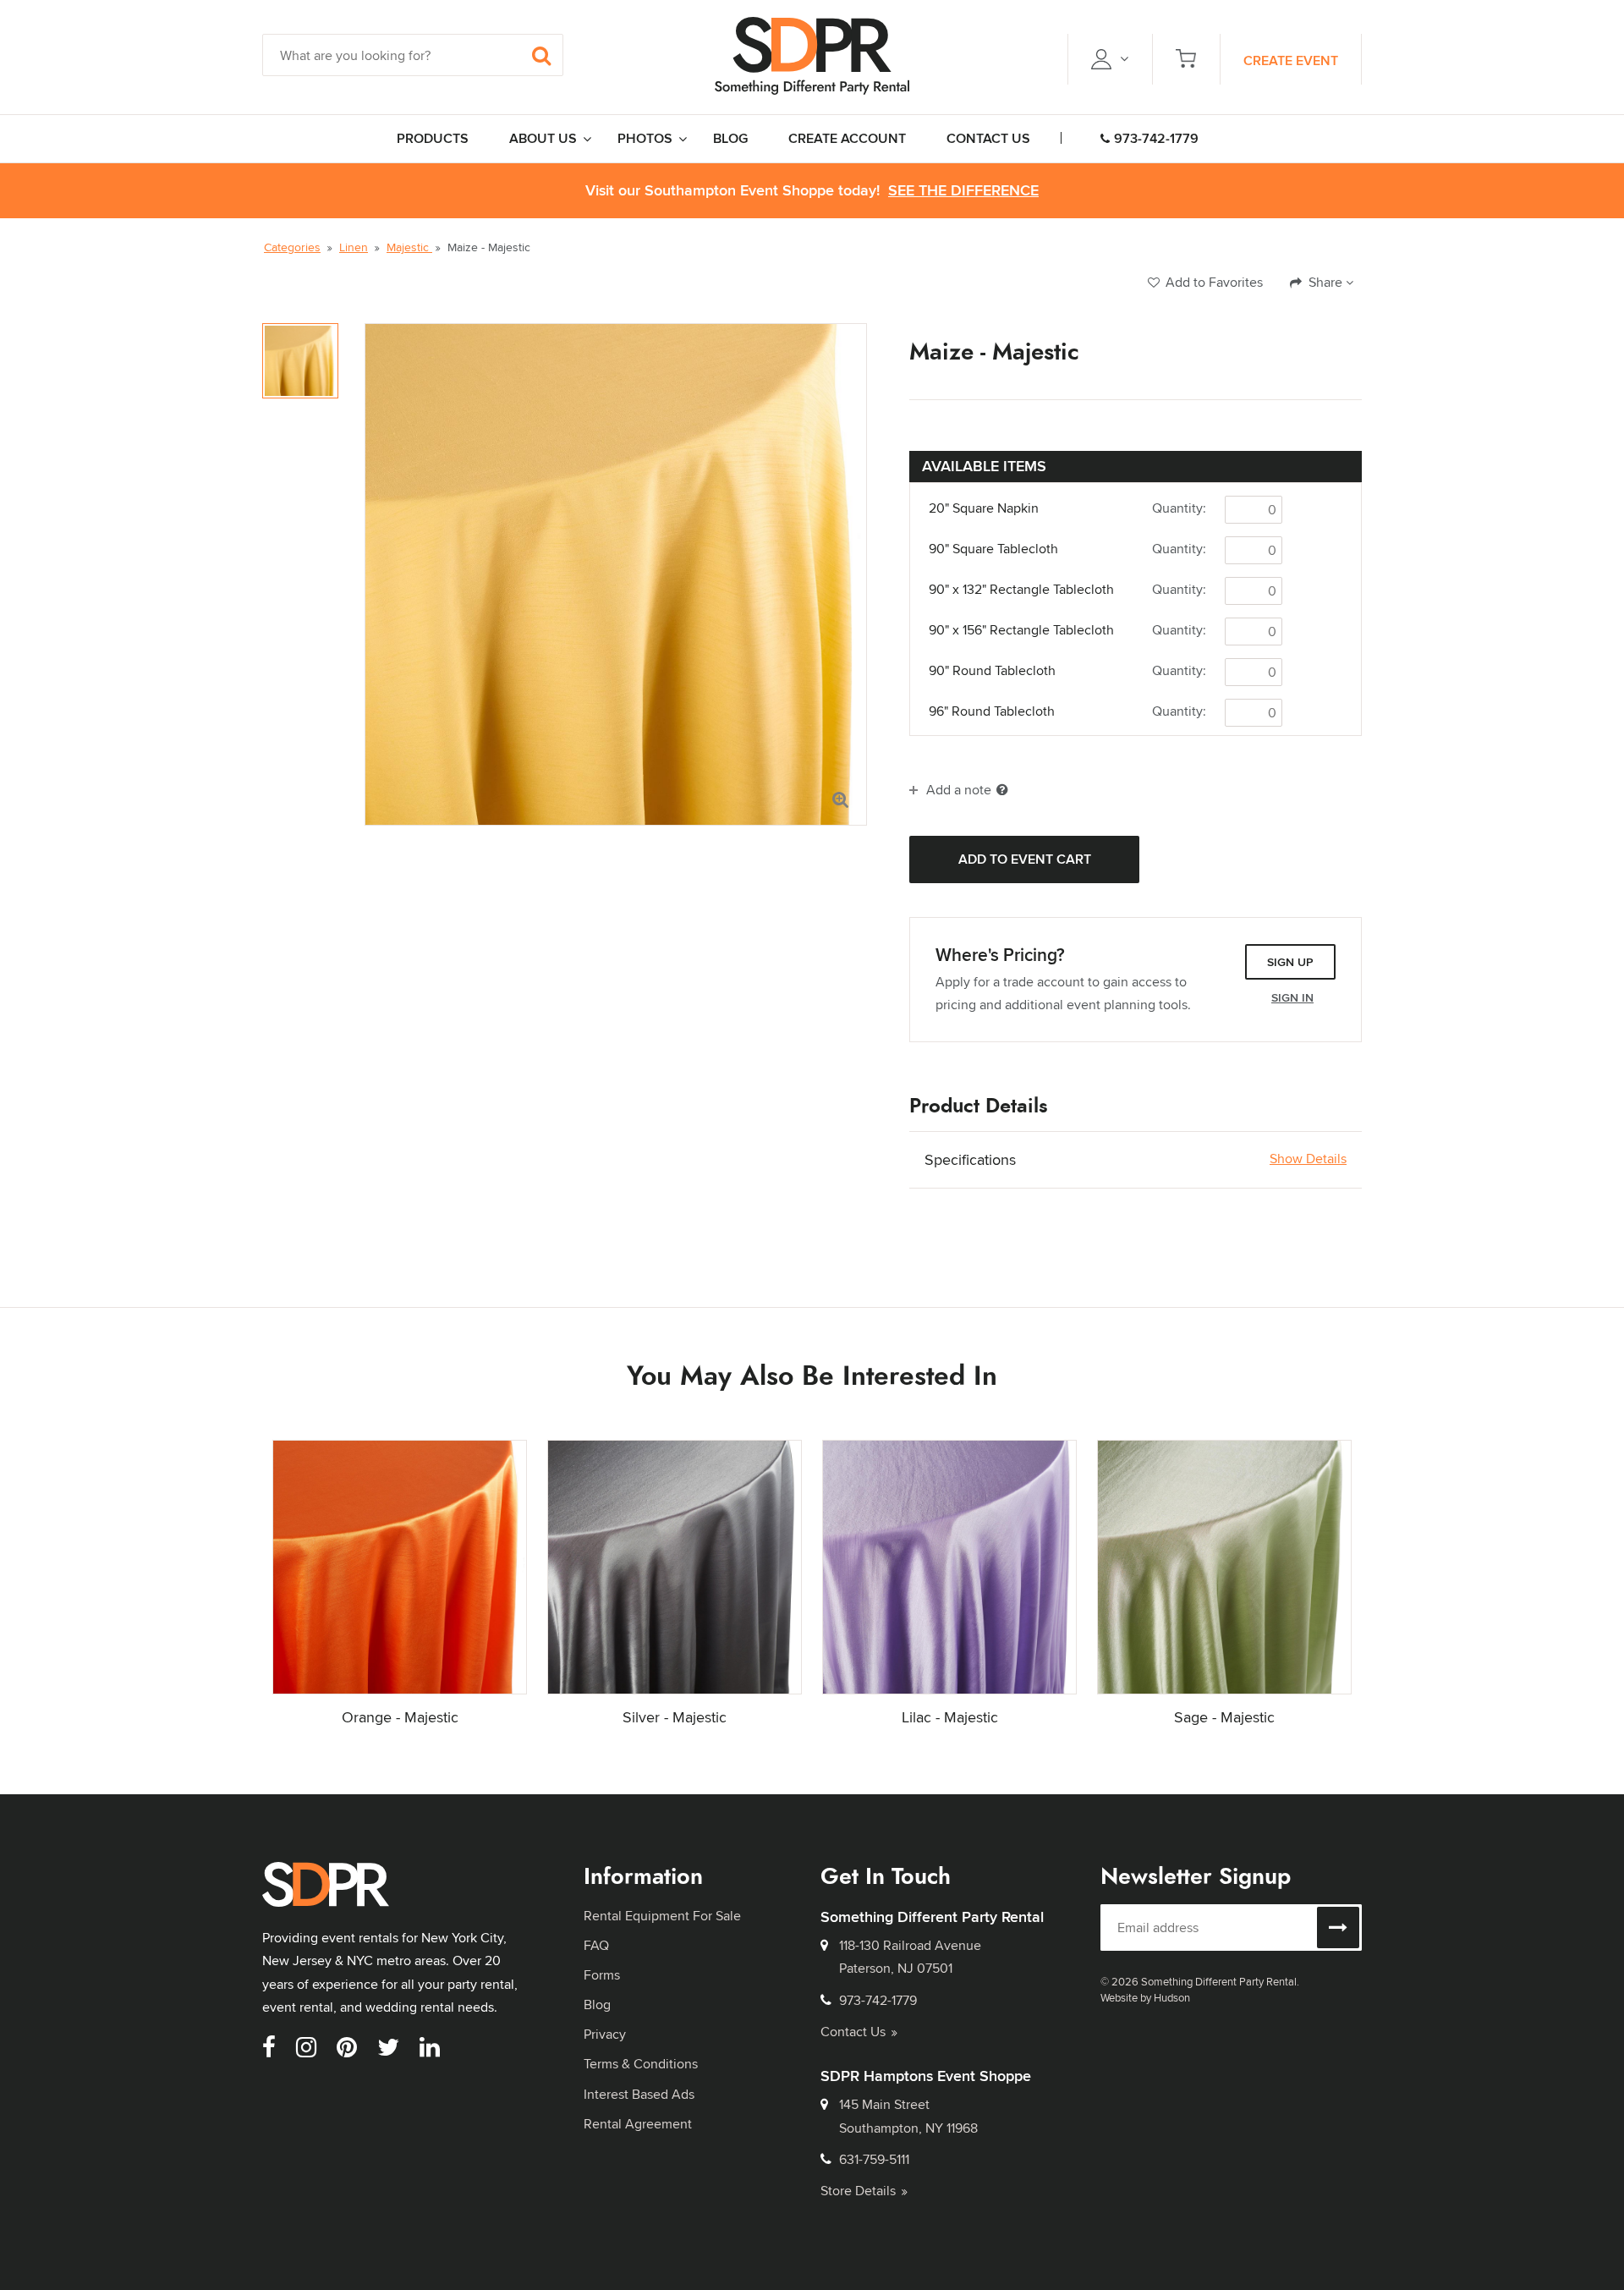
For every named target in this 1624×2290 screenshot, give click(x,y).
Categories (292, 247)
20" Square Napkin (984, 508)
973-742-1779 (1156, 138)
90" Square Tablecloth (993, 549)
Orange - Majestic (400, 1717)
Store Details (858, 2191)
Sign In (1292, 997)
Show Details (1308, 1159)
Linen (354, 247)
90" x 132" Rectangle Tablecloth (1021, 590)
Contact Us (853, 2032)
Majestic (409, 247)
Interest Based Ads (639, 2094)
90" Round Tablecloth (992, 671)
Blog (597, 2004)
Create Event (1291, 60)
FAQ (596, 1945)
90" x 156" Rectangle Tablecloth (1021, 630)
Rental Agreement (638, 2124)
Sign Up (1290, 962)
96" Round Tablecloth (992, 711)
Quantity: (1179, 508)
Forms (602, 1975)
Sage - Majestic (1224, 1717)
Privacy (605, 2034)
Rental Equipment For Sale (662, 1916)
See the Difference (963, 191)
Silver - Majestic (675, 1717)
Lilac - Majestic (950, 1717)
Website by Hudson (1145, 1997)
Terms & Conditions (641, 2064)
